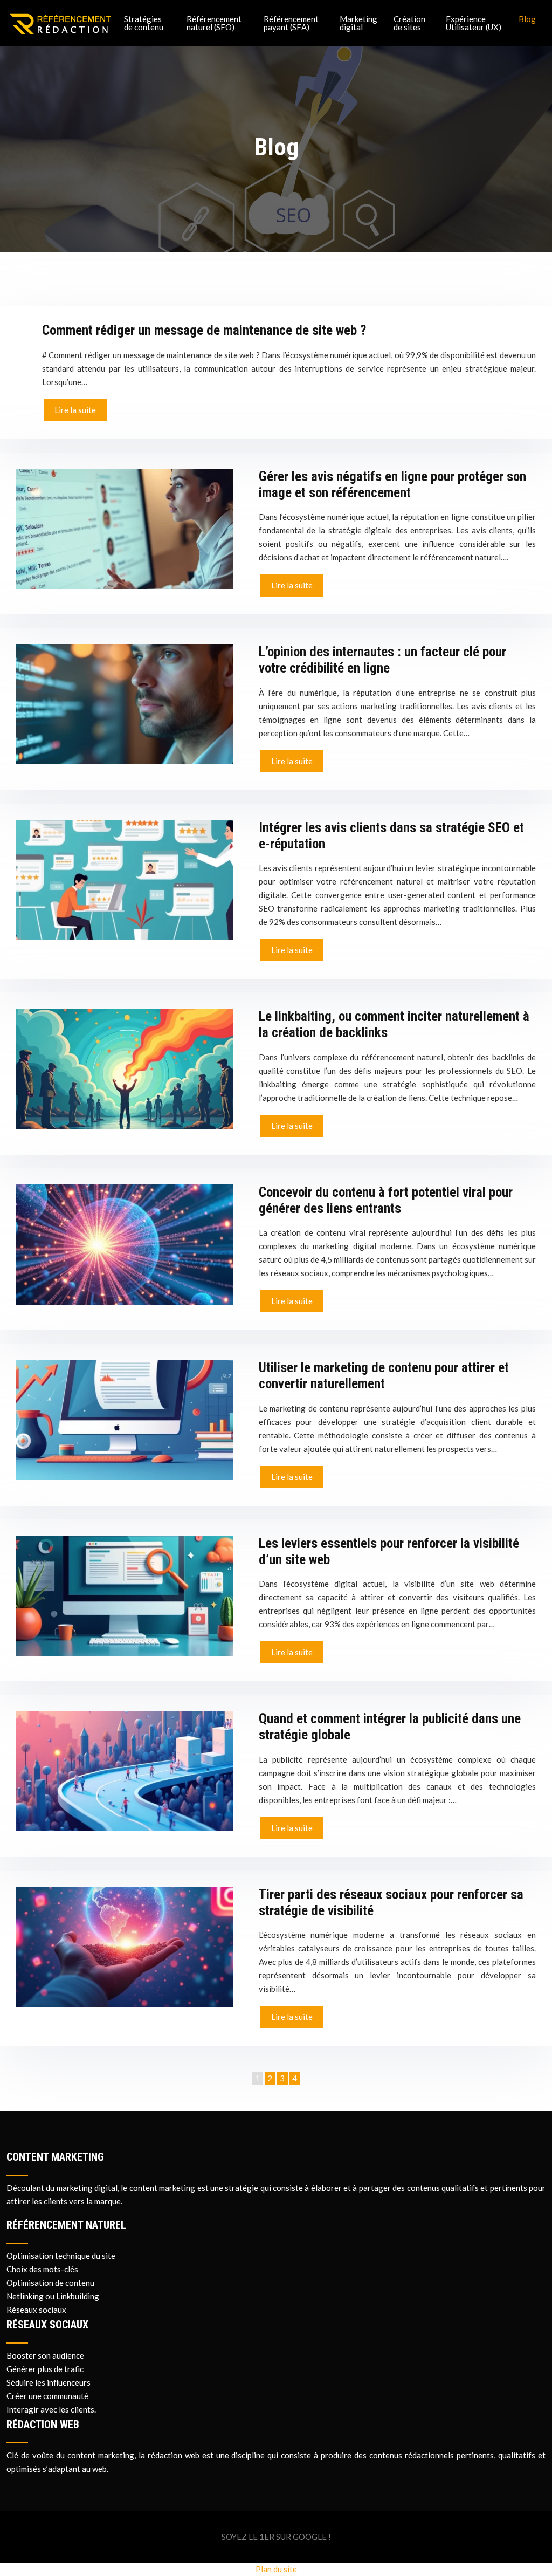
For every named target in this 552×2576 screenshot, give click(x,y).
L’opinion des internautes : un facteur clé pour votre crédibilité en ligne (382, 660)
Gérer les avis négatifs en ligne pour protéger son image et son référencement (392, 485)
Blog (527, 19)
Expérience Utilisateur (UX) (474, 23)
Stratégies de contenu (144, 23)
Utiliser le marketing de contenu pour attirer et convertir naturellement (384, 1376)
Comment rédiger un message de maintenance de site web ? (204, 330)
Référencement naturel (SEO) (214, 23)
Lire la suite (75, 410)
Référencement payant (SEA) (291, 23)
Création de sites (409, 23)
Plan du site (276, 2569)
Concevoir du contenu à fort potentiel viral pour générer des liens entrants (386, 1200)
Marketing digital (358, 23)
